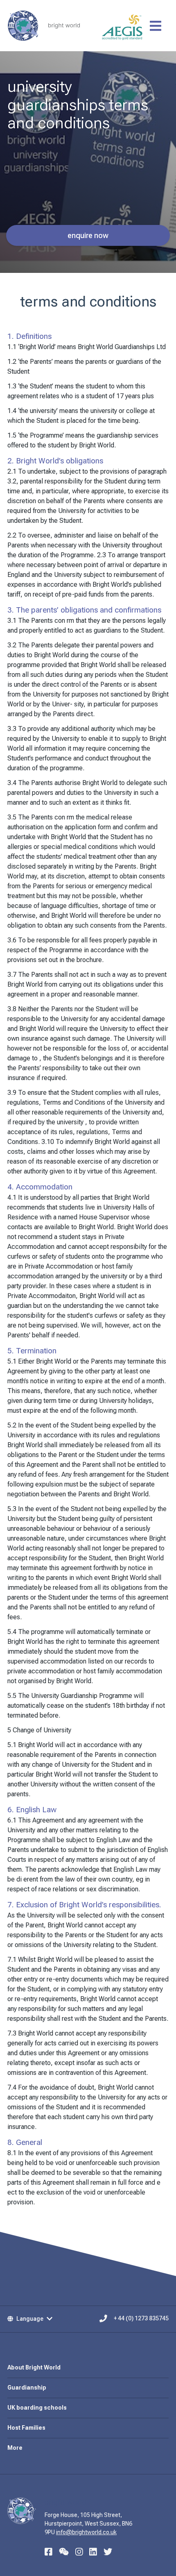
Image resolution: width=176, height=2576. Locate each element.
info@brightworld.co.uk (86, 2532)
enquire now (88, 235)
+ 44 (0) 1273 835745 (141, 2319)
